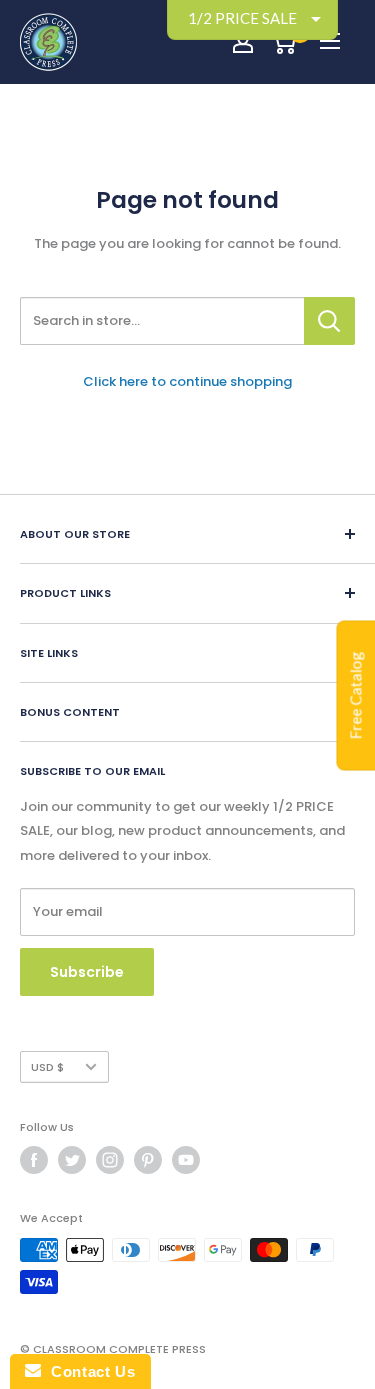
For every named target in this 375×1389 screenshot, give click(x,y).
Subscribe (87, 972)
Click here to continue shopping (187, 381)
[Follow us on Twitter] (72, 1160)
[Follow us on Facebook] (34, 1160)
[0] (283, 42)
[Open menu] (330, 41)
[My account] (243, 42)
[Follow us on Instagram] (110, 1160)
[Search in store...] (329, 321)
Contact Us (88, 1371)
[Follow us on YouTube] (186, 1160)
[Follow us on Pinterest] (148, 1160)
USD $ (47, 1067)
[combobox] (162, 321)
